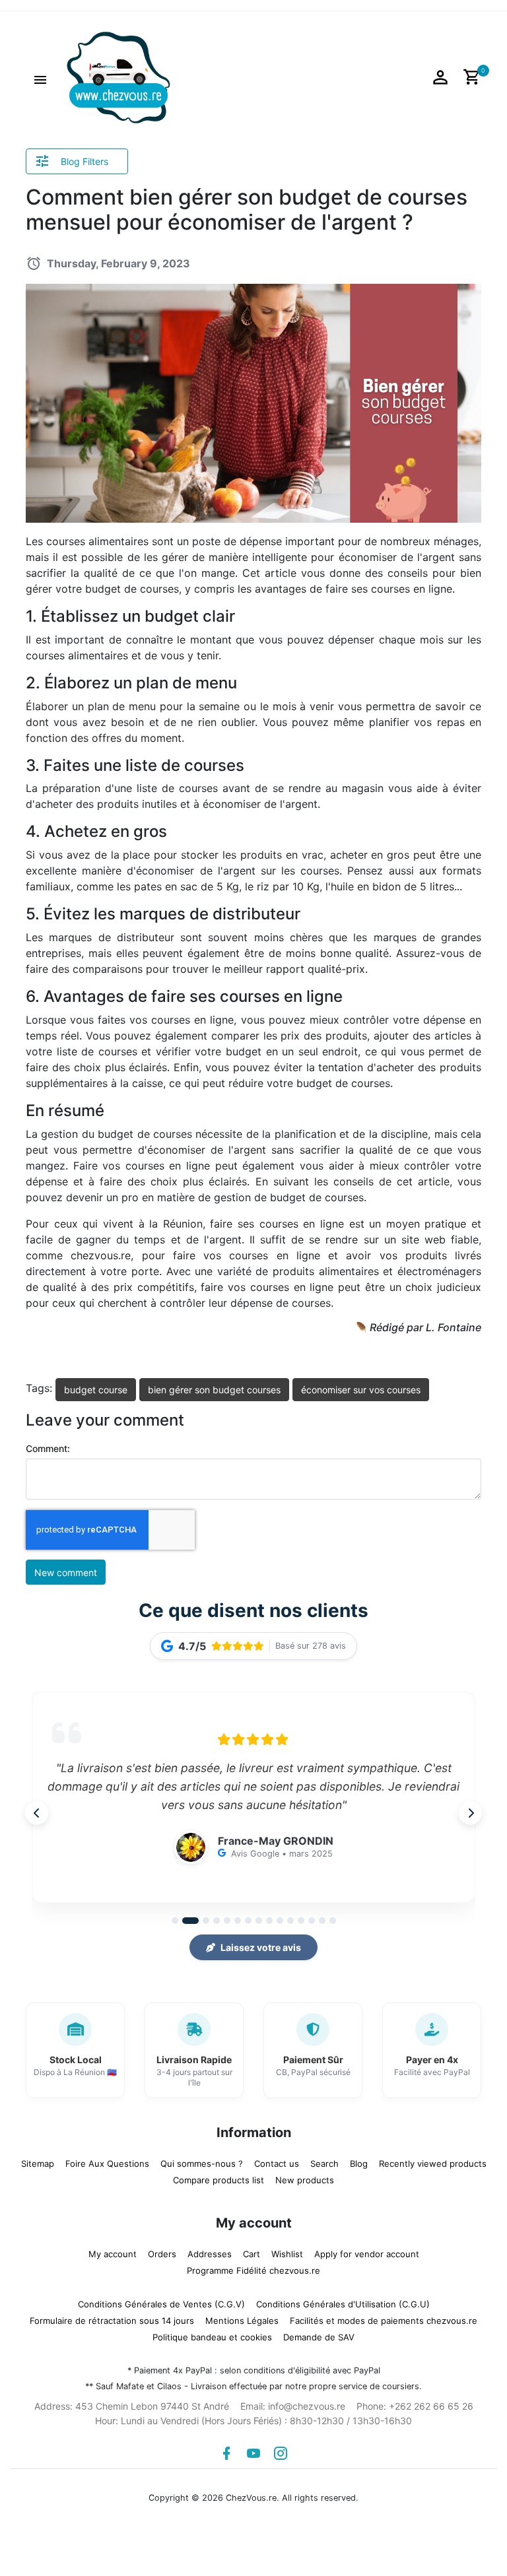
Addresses (210, 2254)
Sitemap (38, 2163)
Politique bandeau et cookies (212, 2337)
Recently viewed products (433, 2163)
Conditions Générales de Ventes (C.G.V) (161, 2304)
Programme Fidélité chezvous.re (253, 2270)
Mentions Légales (242, 2321)
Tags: (39, 1388)
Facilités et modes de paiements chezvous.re (384, 2321)
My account (113, 2254)
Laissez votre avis (261, 1947)
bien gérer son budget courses (214, 1390)
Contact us (277, 2163)
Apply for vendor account (367, 2254)
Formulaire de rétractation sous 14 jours (112, 2321)
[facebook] (226, 2453)
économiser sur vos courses (361, 1390)
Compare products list (219, 2180)
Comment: (48, 1448)
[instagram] (281, 2453)
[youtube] (253, 2453)
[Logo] (118, 77)
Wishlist (287, 2254)
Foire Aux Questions (107, 2163)
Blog (359, 2163)
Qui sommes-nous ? (202, 2163)
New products (305, 2180)
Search (324, 2163)
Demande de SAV (319, 2337)
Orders (162, 2254)
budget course (96, 1390)
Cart (252, 2254)
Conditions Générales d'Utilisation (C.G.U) (343, 2304)
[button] (40, 78)
